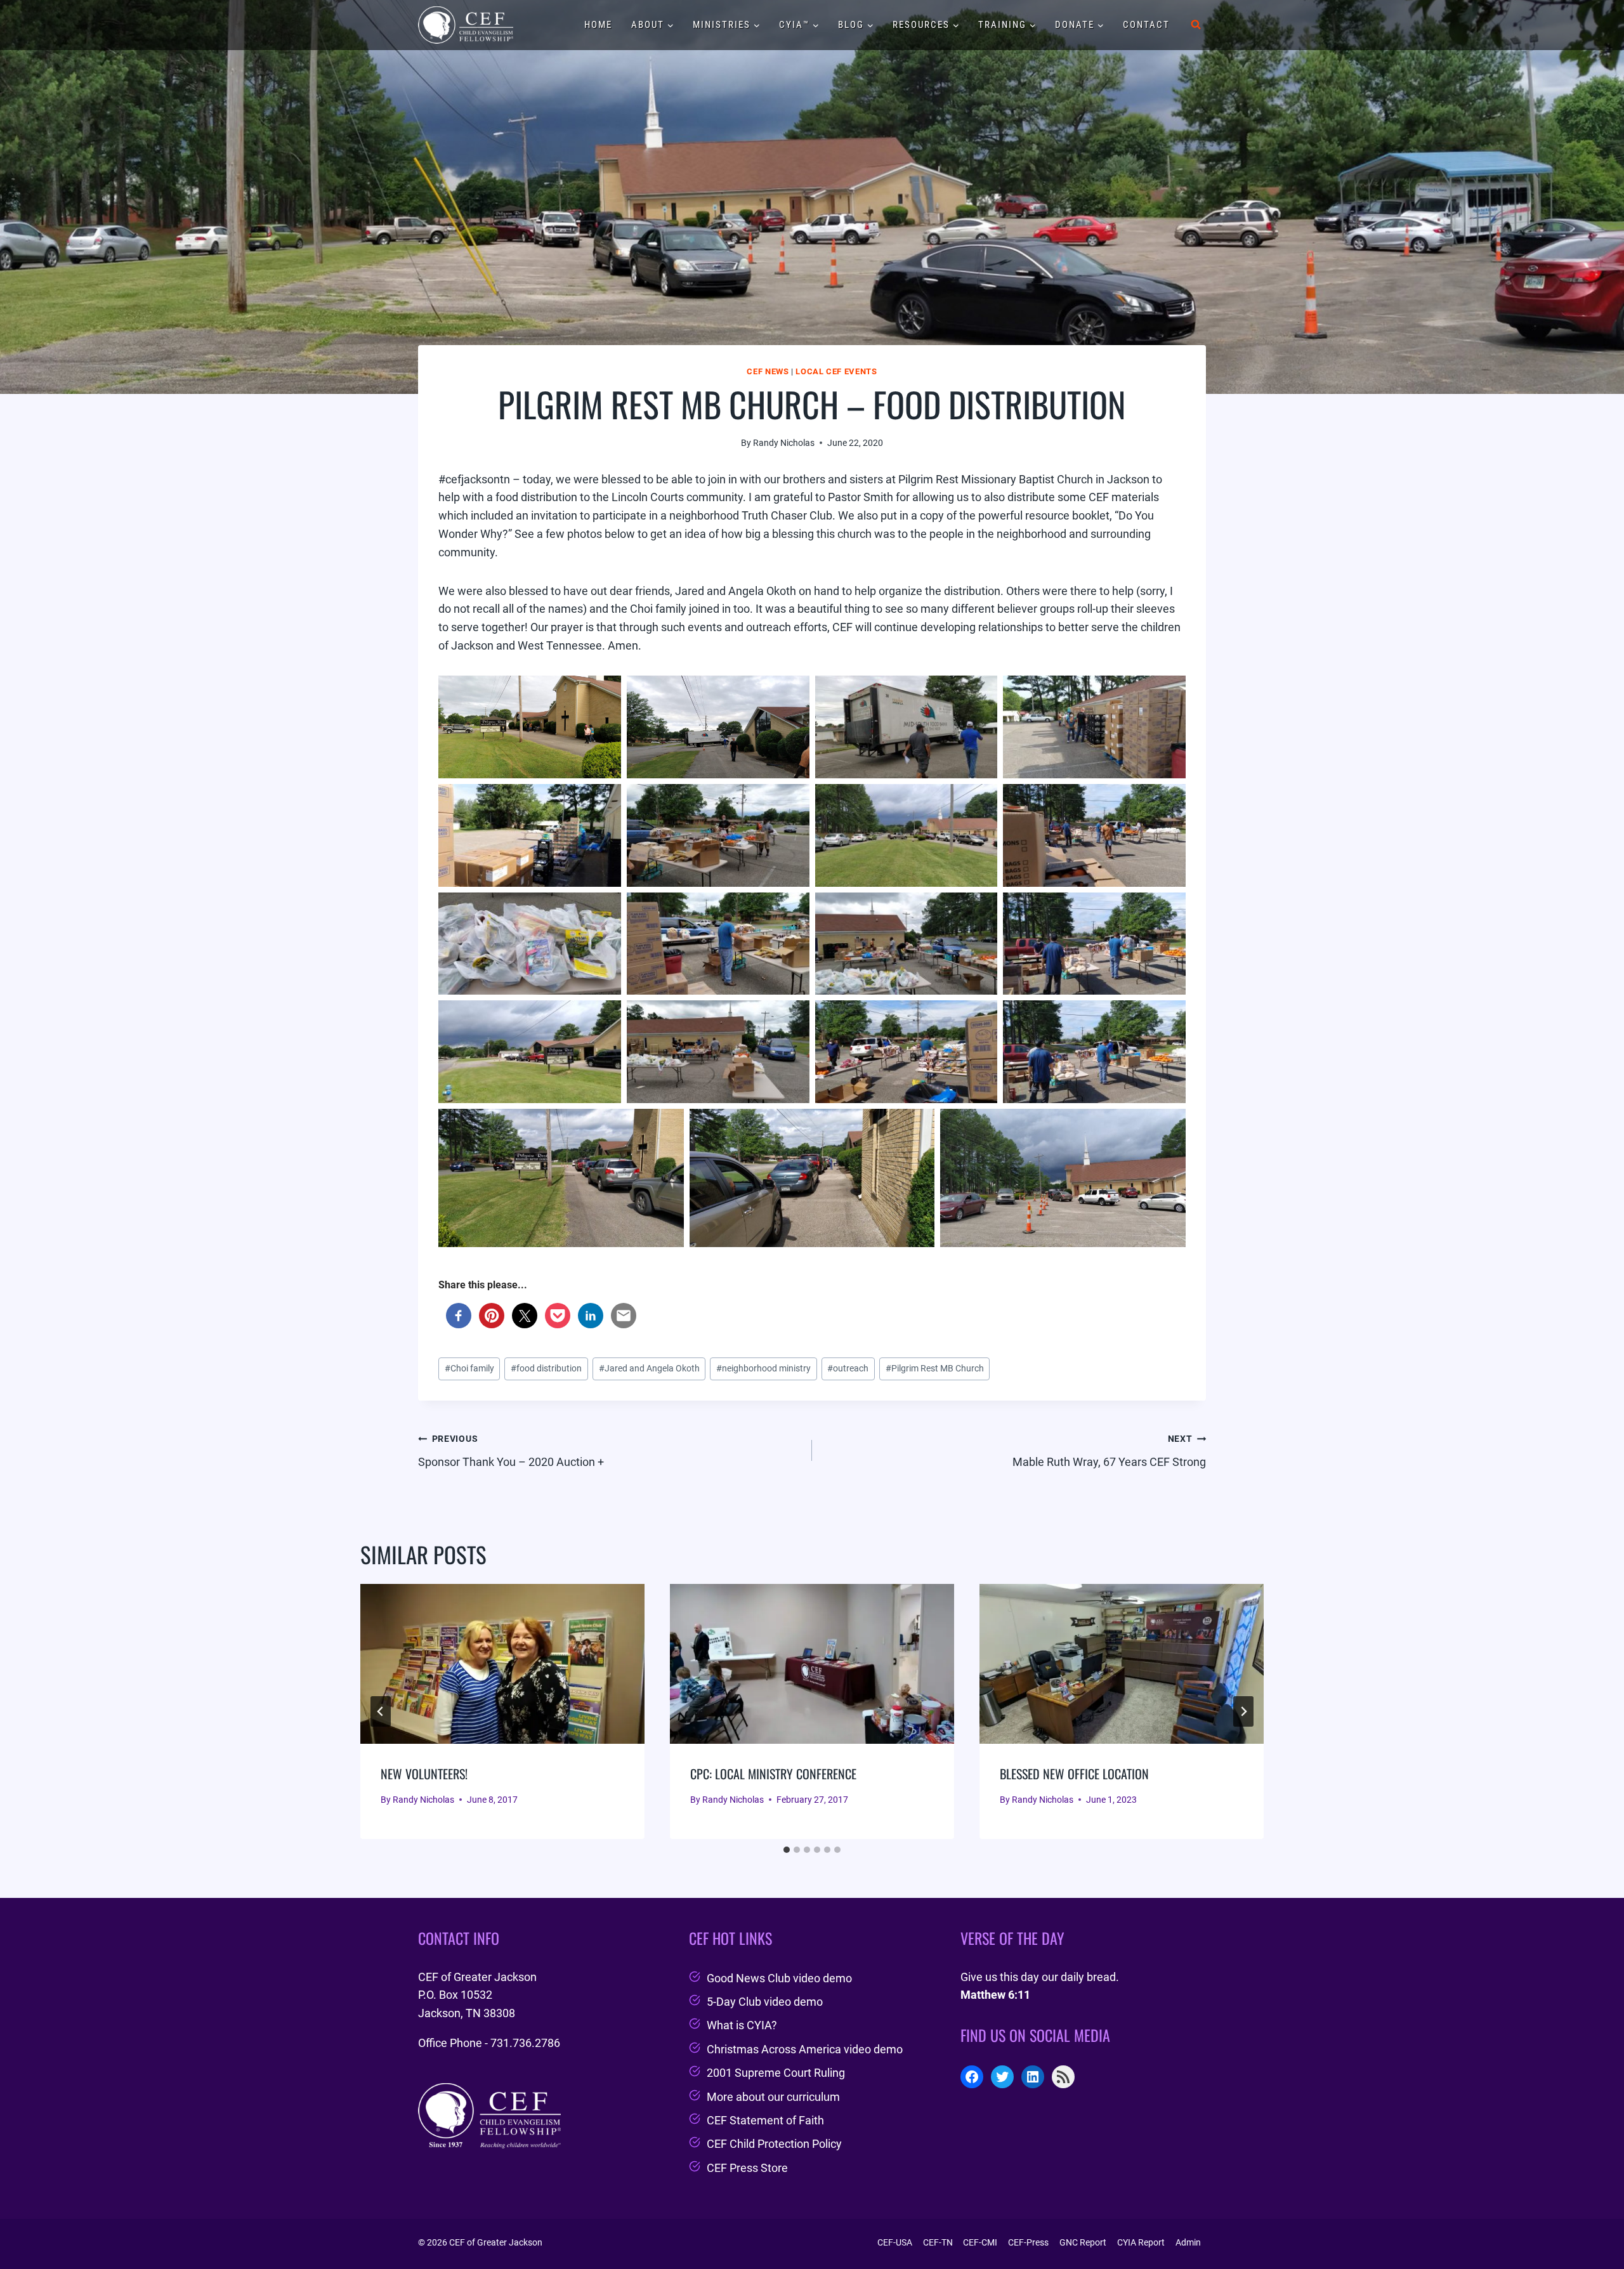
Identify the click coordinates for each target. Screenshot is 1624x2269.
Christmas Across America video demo (805, 2049)
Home (598, 25)
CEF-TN (938, 2242)
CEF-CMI (980, 2242)
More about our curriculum (773, 2097)
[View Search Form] (1196, 25)
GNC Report (1083, 2242)
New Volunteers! (424, 1774)
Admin (1188, 2242)
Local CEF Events (836, 371)
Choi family (469, 1369)
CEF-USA (895, 2242)
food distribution (546, 1369)
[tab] (787, 1850)
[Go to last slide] (381, 1711)
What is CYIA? (742, 2025)
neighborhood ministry (763, 1369)
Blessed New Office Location (1074, 1774)
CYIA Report (1141, 2242)
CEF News (768, 371)
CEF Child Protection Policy (774, 2144)
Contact (1146, 25)
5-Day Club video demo (765, 2002)
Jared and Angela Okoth (649, 1369)
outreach (848, 1369)
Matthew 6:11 (995, 1995)
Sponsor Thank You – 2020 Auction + (511, 1451)
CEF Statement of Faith (765, 2120)
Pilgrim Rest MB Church (935, 1369)
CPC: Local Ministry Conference (773, 1774)
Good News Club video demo (779, 1978)
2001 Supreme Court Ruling (776, 2073)
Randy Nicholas (784, 443)
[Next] (1243, 1711)
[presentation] (502, 1664)
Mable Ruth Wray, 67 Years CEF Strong (1109, 1451)
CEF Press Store (747, 2168)
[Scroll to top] (1591, 2227)
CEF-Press (1028, 2242)
